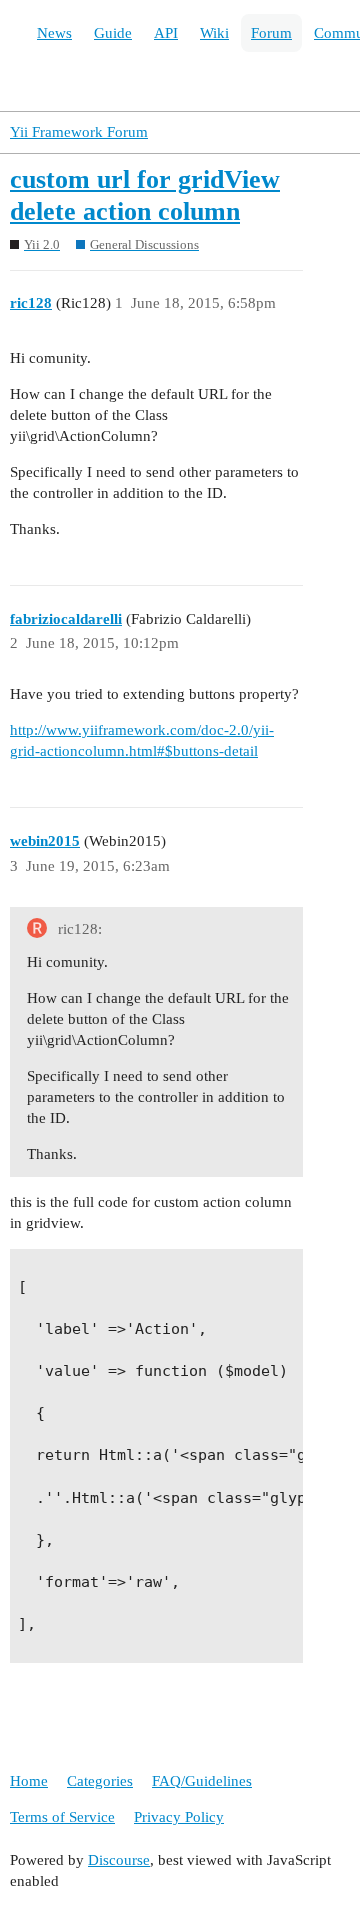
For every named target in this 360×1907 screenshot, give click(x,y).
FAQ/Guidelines (202, 1781)
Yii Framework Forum (79, 132)
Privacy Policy (179, 1817)
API (166, 33)
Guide (113, 33)
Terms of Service (62, 1817)
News (54, 33)
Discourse (119, 1860)
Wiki (214, 33)
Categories (100, 1781)
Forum (271, 33)
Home (29, 1781)
